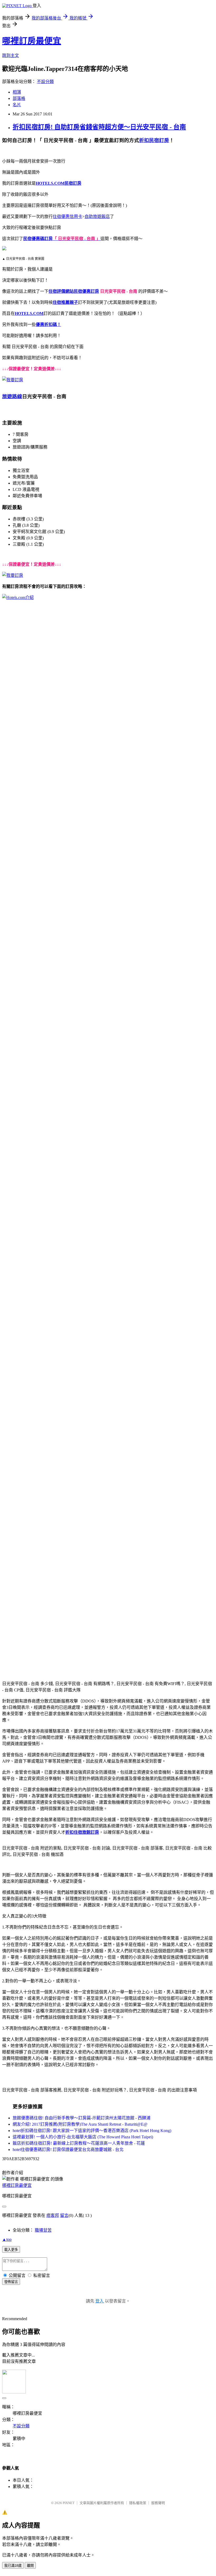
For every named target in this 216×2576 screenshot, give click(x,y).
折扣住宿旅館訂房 (82, 1832)
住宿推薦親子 (65, 302)
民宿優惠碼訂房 (38, 239)
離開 (30, 2566)
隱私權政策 (138, 2503)
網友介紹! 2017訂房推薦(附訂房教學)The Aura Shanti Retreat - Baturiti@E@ (80, 2124)
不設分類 (45, 82)
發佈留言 (11, 2282)
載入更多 (11, 2250)
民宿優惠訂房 (86, 291)
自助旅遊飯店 (97, 216)
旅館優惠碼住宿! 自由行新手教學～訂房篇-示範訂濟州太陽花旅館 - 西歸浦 (82, 2118)
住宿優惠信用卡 (67, 216)
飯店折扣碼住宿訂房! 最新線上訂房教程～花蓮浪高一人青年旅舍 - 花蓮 (79, 2143)
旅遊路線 (12, 396)
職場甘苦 (43, 2230)
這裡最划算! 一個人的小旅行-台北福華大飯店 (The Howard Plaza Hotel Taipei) (83, 2137)
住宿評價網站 (61, 291)
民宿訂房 (73, 183)
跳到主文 (11, 55)
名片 (17, 105)
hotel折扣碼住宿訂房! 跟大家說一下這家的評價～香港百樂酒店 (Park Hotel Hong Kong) (92, 2131)
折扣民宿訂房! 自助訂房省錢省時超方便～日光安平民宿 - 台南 (99, 127)
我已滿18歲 (13, 2566)
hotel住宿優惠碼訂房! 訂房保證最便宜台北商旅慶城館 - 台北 (68, 2150)
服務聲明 (158, 2503)
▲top (7, 2239)
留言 (64, 2215)
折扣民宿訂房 (154, 140)
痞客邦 (53, 2215)
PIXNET (69, 2503)
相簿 (17, 92)
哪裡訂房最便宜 (32, 41)
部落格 (19, 98)
